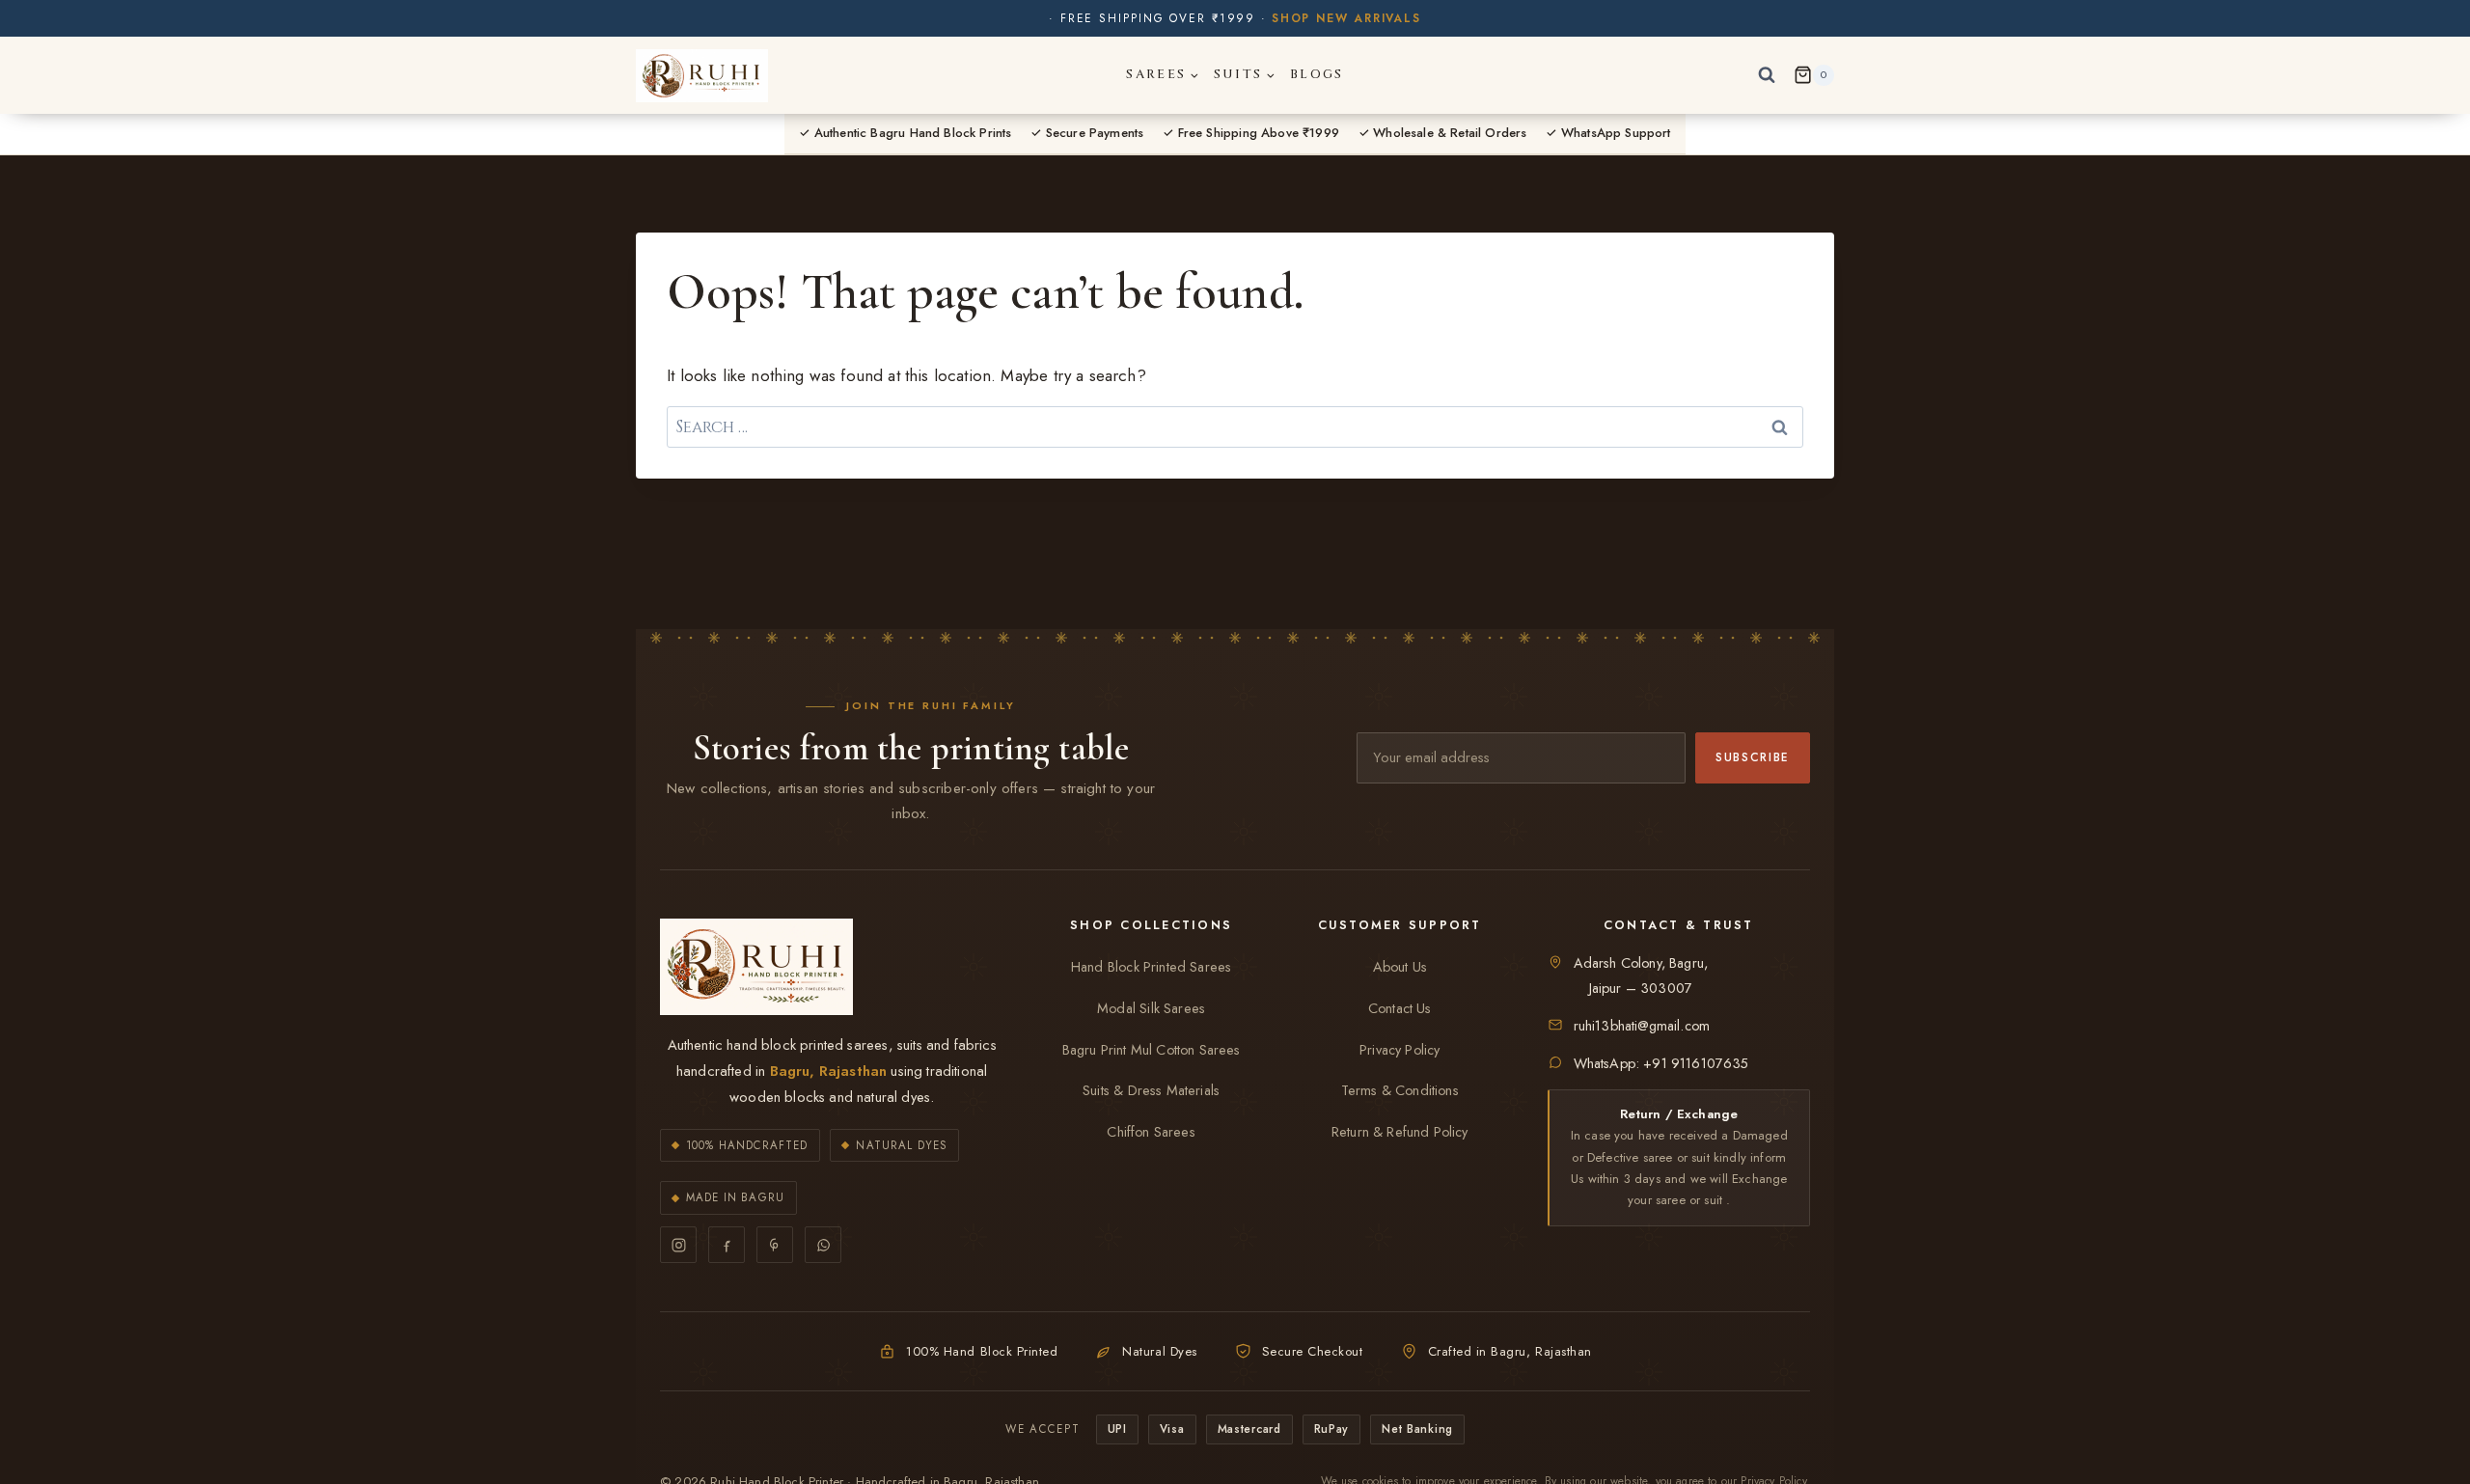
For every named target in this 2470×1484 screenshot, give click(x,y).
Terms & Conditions (1400, 1090)
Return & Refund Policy (1400, 1132)
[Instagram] (678, 1245)
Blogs (1317, 74)
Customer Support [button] (1400, 925)
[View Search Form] (1767, 75)
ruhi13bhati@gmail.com (1642, 1026)
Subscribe (1753, 757)
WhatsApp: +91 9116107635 (1661, 1063)
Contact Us (1400, 1008)
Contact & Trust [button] (1679, 925)
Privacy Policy (1400, 1050)
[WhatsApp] (823, 1245)
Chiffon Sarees (1151, 1132)
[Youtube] (775, 1245)
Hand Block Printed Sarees (1151, 967)
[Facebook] (727, 1245)
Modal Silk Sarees (1151, 1008)
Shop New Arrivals (1346, 18)
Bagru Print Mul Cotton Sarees (1152, 1050)
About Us (1400, 967)
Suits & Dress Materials (1151, 1090)
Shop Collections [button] (1151, 925)
